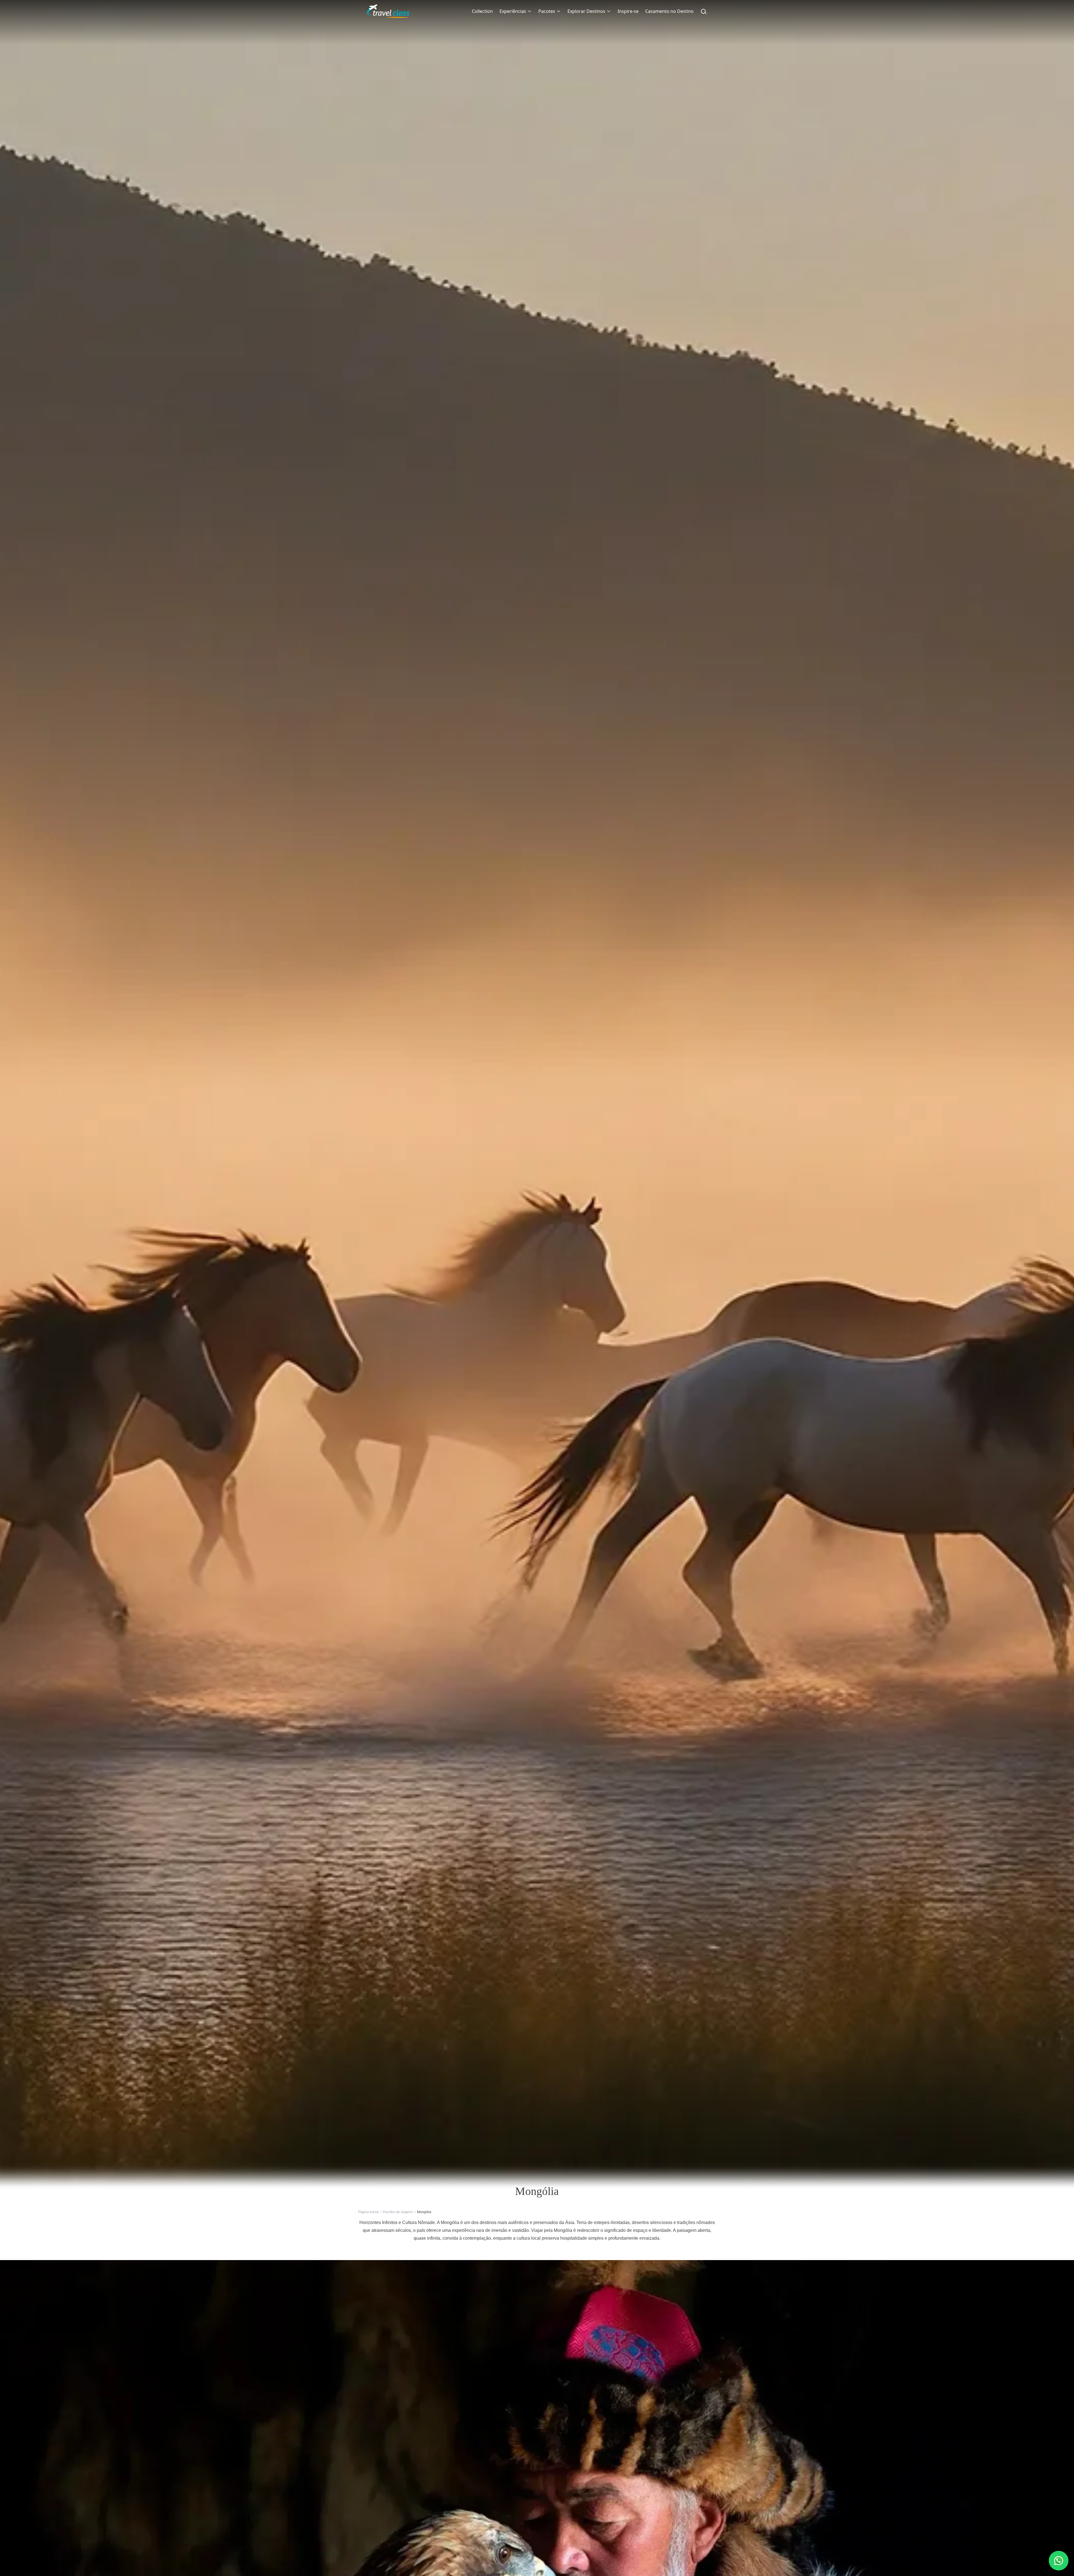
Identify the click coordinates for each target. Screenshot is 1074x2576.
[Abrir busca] (704, 11)
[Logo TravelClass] (388, 11)
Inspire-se (628, 11)
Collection (482, 11)
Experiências (513, 11)
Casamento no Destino (669, 11)
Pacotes (547, 11)
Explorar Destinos (586, 11)
